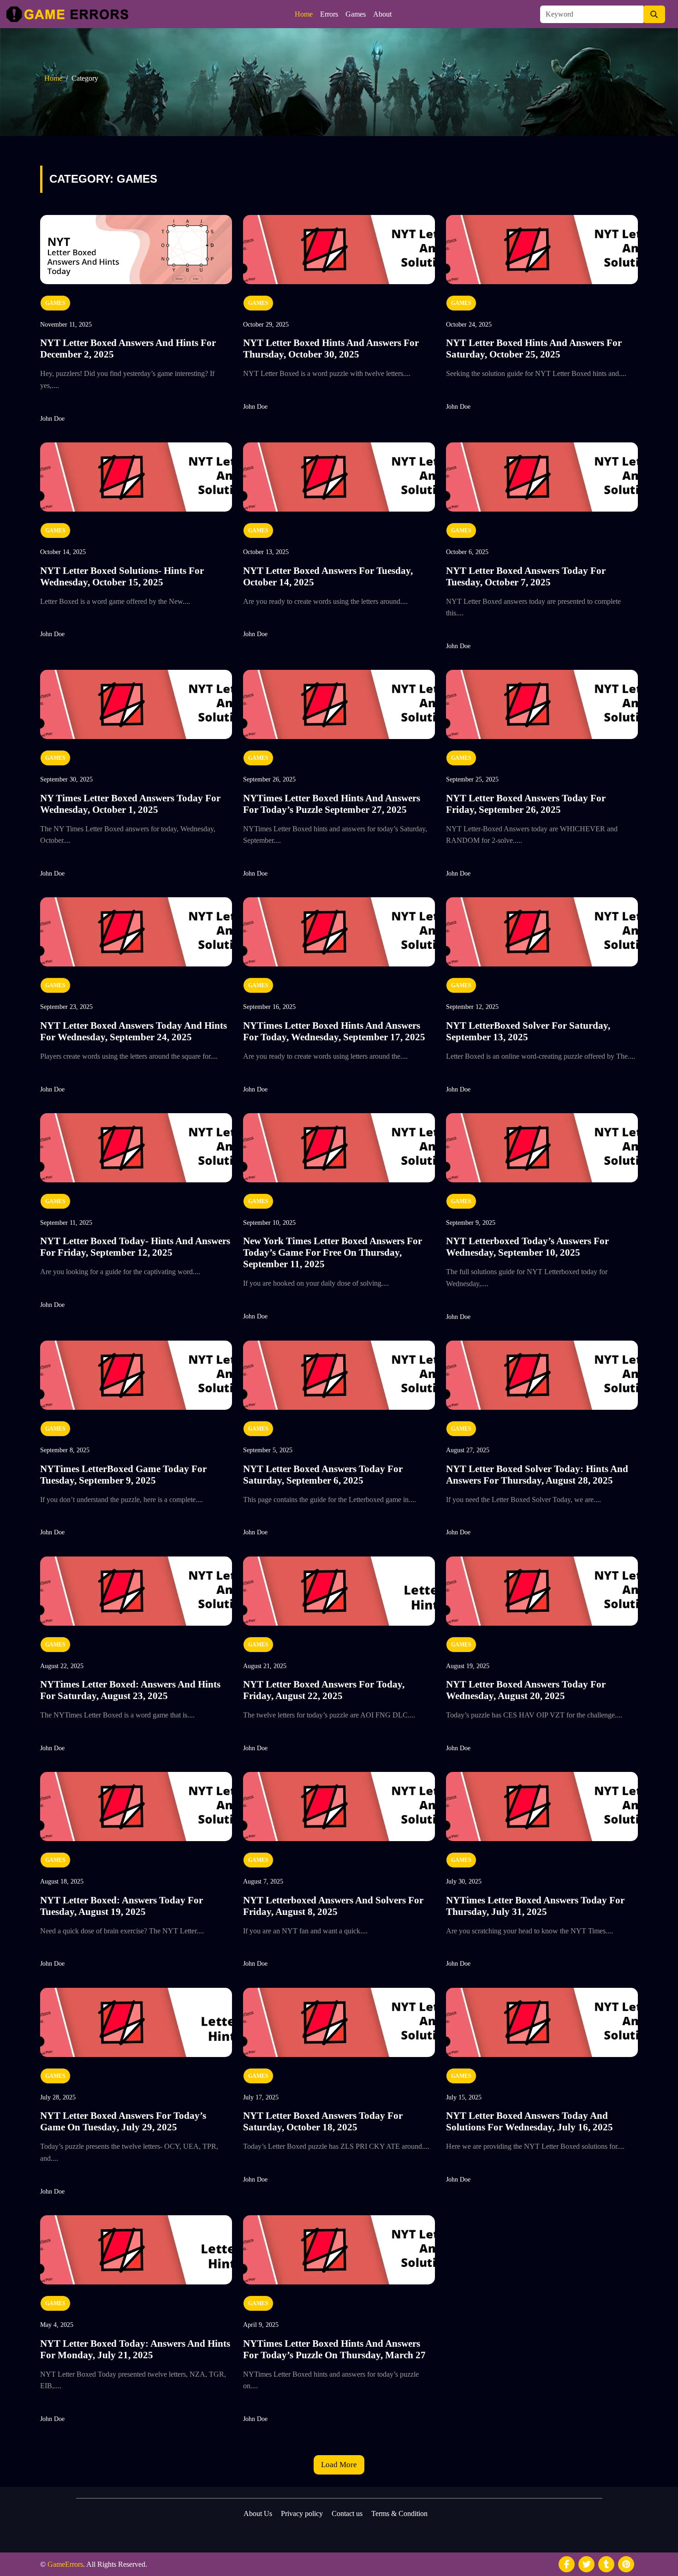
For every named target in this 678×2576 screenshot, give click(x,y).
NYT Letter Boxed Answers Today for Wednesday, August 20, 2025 (526, 1690)
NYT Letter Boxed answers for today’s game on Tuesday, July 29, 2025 (123, 2121)
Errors (329, 14)
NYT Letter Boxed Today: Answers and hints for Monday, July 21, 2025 (135, 2349)
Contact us (347, 2513)
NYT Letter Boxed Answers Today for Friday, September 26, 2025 (526, 804)
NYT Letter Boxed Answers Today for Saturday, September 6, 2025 (323, 1475)
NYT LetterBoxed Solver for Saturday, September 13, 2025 (528, 1031)
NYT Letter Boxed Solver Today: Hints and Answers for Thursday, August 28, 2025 (537, 1475)
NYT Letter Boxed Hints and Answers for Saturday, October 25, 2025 (534, 349)
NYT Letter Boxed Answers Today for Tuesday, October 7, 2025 (526, 576)
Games (356, 14)
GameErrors (65, 2564)
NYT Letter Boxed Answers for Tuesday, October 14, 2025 (328, 576)
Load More (339, 2465)
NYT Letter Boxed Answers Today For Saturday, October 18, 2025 (323, 2121)
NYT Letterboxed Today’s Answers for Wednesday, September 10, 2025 (527, 1247)
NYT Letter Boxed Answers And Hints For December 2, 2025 (128, 349)
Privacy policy (302, 2513)
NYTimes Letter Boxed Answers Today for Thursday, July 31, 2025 (535, 1906)
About (382, 14)
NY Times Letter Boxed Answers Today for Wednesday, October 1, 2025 (130, 804)
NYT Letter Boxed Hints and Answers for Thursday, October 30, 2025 (331, 349)
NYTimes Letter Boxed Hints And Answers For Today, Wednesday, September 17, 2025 (334, 1031)
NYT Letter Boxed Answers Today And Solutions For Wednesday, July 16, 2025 (529, 2121)
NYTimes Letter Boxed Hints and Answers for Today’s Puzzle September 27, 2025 (332, 804)
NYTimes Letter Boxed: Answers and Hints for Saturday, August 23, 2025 (130, 1690)
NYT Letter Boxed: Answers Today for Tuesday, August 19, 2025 (122, 1906)
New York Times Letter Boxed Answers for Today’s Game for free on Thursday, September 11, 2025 (333, 1252)
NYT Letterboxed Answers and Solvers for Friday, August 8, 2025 (333, 1906)
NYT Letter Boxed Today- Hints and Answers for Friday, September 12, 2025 (135, 1247)
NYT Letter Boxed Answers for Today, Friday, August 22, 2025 (324, 1690)
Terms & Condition (399, 2513)
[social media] (567, 2564)
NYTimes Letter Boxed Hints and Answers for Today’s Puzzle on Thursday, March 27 (334, 2349)
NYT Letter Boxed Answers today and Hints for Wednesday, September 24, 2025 (134, 1031)
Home (304, 14)
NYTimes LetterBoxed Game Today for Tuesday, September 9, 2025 (123, 1475)
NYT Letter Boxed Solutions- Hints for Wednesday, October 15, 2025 (122, 576)
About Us (258, 2513)
